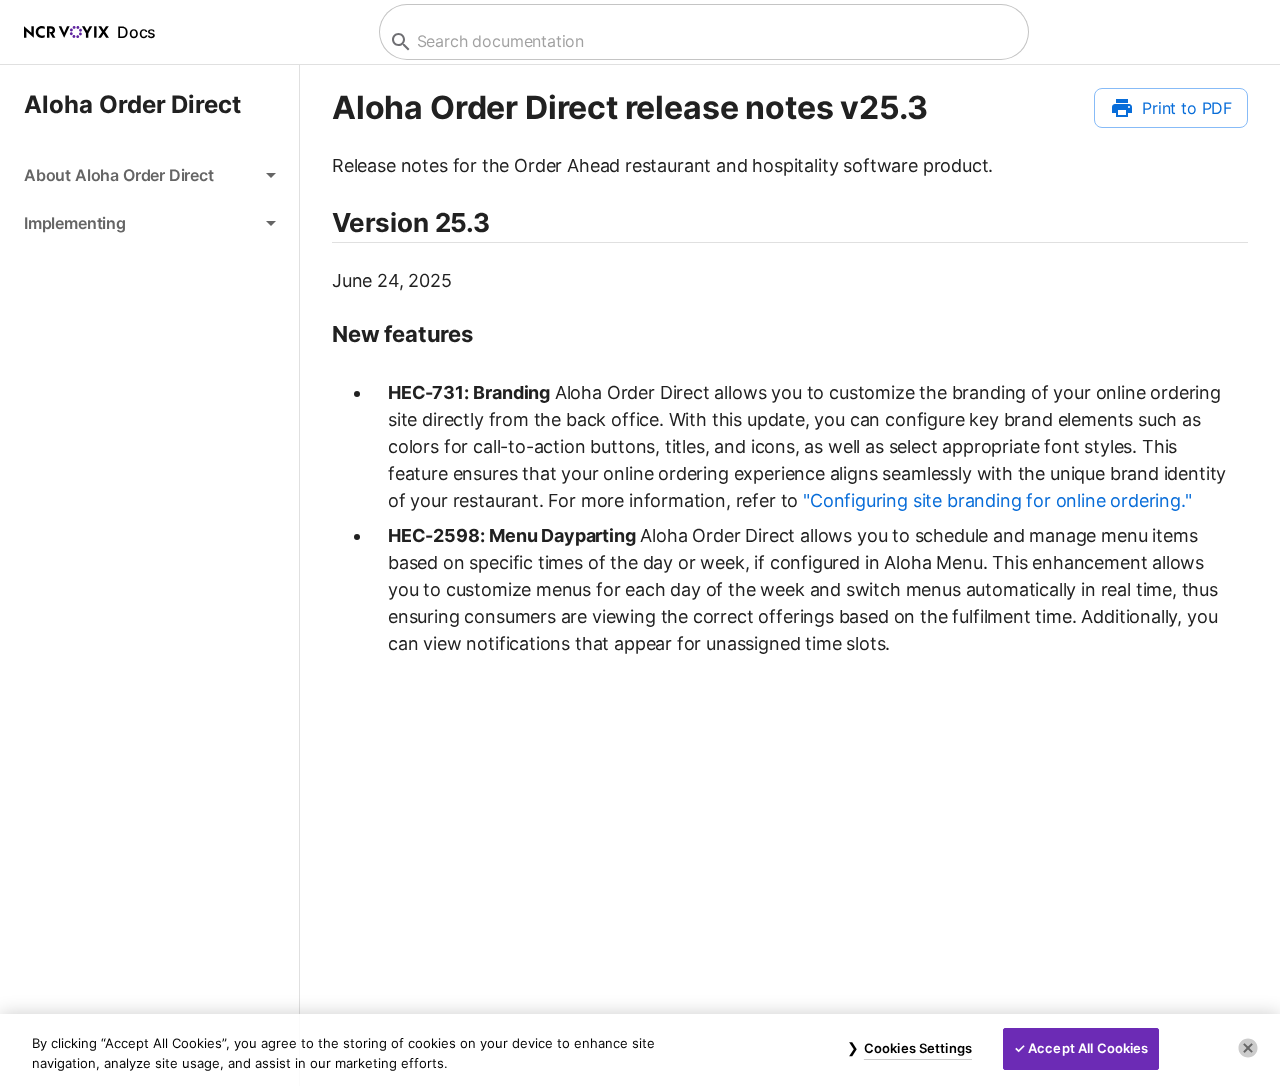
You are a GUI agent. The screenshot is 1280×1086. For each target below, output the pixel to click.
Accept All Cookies (1088, 1048)
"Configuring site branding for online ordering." (997, 500)
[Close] (1248, 1048)
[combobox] (701, 41)
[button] (149, 175)
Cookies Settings (918, 1048)
